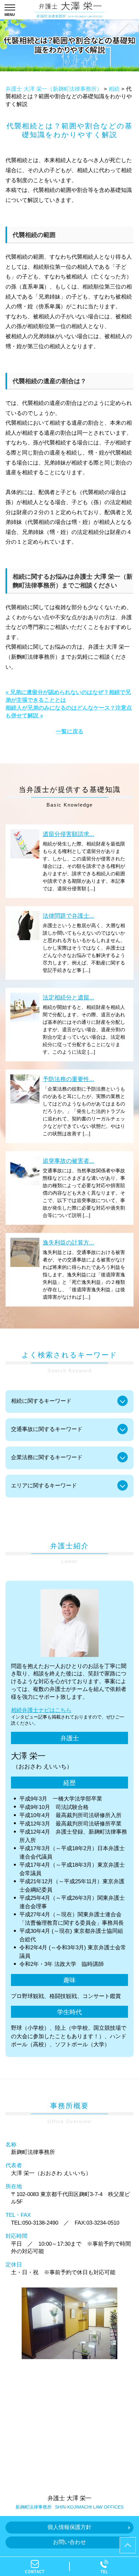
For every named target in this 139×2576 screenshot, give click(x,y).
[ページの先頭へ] (128, 2545)
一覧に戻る (70, 732)
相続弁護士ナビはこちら (41, 1710)
